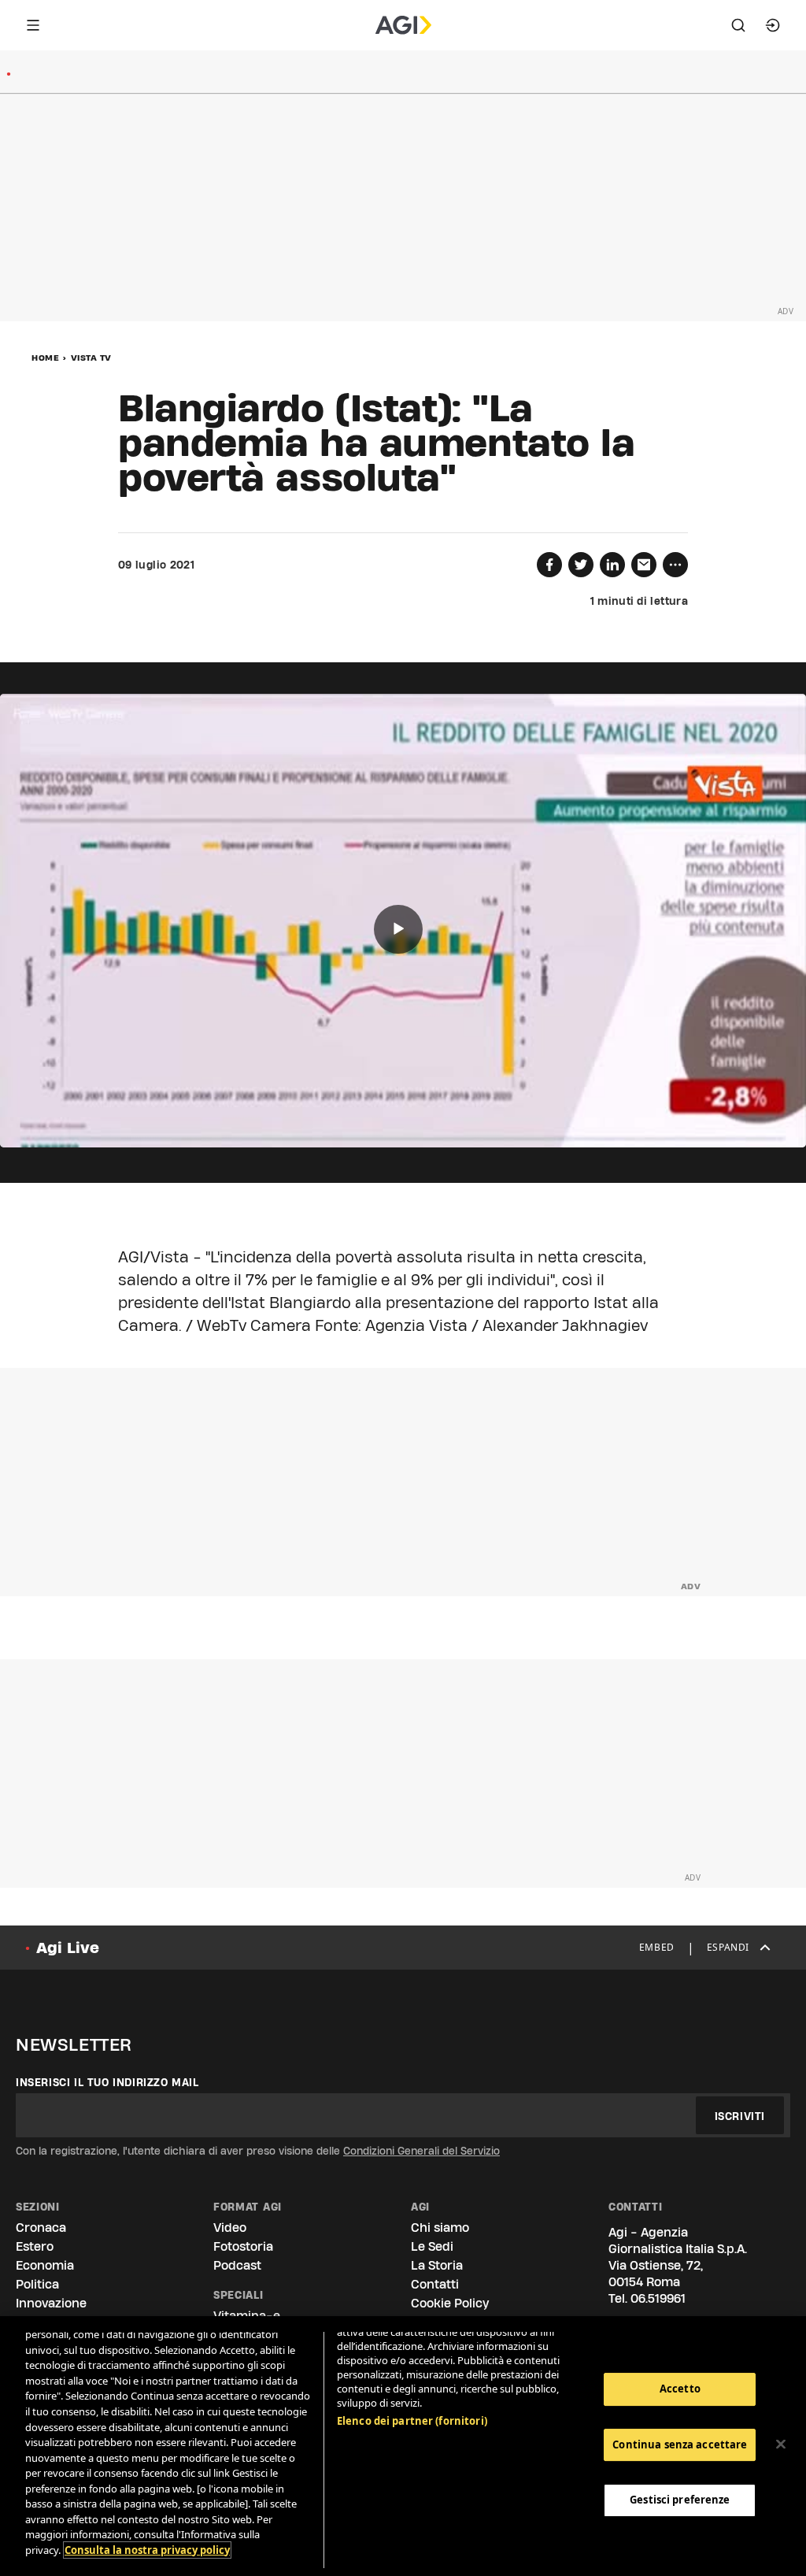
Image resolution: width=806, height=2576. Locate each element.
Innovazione (51, 2303)
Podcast (237, 2265)
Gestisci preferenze (680, 2500)
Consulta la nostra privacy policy (147, 2550)
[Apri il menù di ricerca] (738, 25)
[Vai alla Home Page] (403, 25)
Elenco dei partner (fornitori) (412, 2421)
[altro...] (675, 565)
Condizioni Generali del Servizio (421, 2151)
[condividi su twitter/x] (581, 565)
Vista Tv (91, 358)
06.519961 (658, 2298)
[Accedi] (773, 25)
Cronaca (41, 2228)
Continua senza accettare (680, 2444)
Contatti (435, 2284)
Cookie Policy (450, 2303)
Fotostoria (243, 2246)
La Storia (437, 2265)
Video (230, 2228)
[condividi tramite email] (644, 565)
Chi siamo (440, 2228)
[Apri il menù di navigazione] (33, 25)
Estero (35, 2246)
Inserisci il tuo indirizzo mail (107, 2082)
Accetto (680, 2389)
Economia (45, 2265)
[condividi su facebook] (549, 565)
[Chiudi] (781, 2444)
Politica (37, 2284)
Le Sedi (432, 2246)
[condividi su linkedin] (612, 565)
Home (45, 358)
